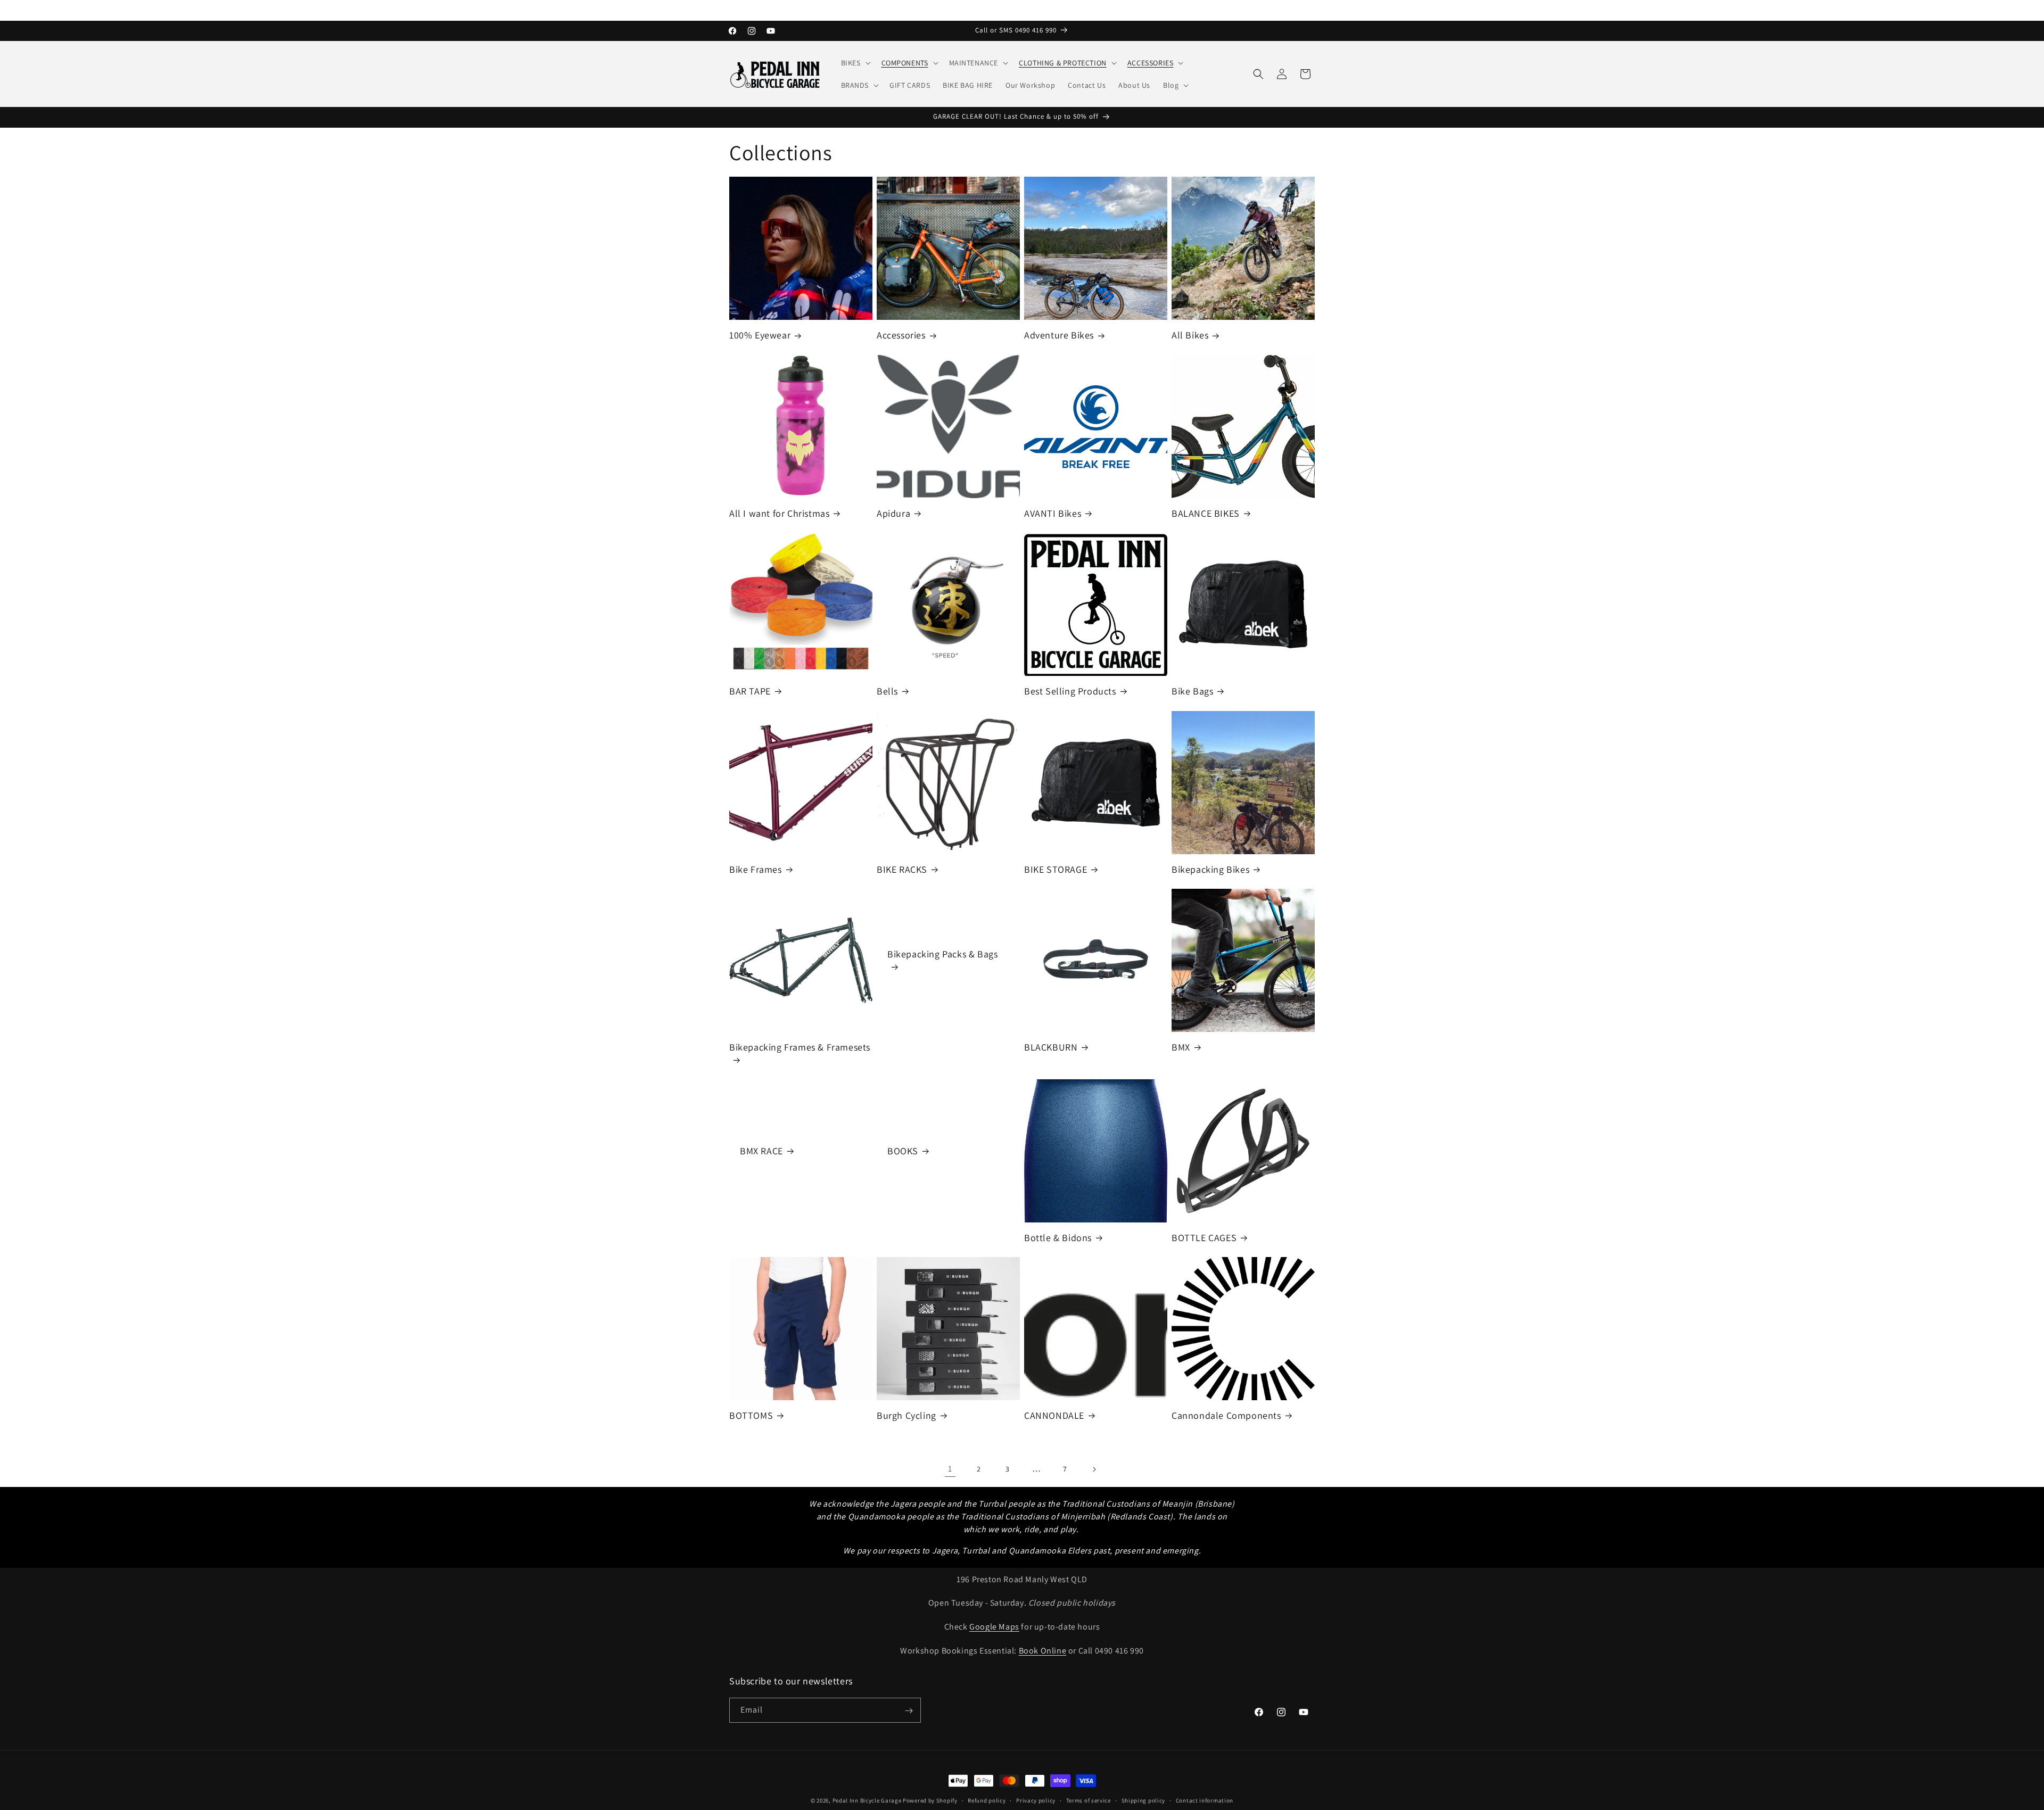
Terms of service (1089, 1800)
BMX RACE (761, 1151)
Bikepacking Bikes (1210, 869)
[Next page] (1094, 1469)
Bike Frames (756, 869)
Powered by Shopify (930, 1800)
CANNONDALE (1054, 1415)
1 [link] (950, 1469)
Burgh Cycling (906, 1415)
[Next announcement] (1311, 10)
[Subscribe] (909, 1711)
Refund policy (987, 1800)
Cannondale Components (1226, 1415)
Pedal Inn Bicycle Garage (867, 1800)
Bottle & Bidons (1058, 1238)
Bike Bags (1192, 691)
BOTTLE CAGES (1204, 1238)
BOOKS (903, 1151)
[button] (855, 63)
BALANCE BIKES (1206, 513)
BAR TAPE (750, 691)
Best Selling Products (1070, 691)
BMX (1181, 1047)
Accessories (901, 335)
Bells (887, 691)
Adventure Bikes (1059, 335)
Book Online (1043, 1651)
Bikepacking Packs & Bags (942, 954)
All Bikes (1190, 335)
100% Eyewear (760, 335)
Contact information (1205, 1800)
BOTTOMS (751, 1415)
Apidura (893, 513)
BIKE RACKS (902, 869)
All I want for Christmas (779, 513)
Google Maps (994, 1627)
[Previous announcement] (733, 10)
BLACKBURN (1051, 1047)
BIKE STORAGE (1056, 869)
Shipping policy (1144, 1800)
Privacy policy (1036, 1800)
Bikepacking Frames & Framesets (800, 1047)
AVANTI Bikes (1053, 513)
